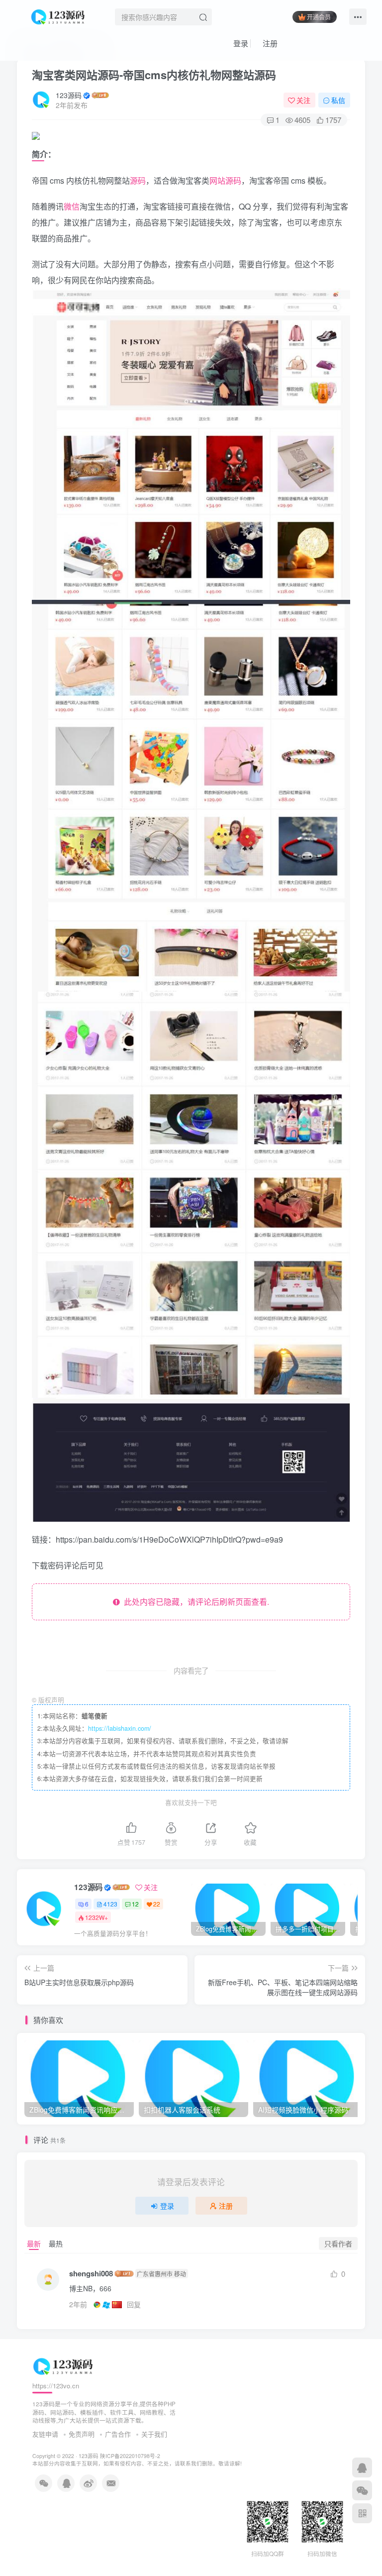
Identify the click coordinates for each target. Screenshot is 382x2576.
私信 (338, 100)
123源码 (69, 95)
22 (157, 1904)
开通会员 (319, 17)
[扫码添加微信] (362, 2490)
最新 (34, 2243)
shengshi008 (91, 2274)
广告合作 (118, 2434)
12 (135, 1904)
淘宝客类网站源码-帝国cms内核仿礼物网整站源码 (154, 75)
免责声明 (82, 2434)
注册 (269, 43)
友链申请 (45, 2434)
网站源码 (225, 180)
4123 (110, 1904)
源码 (138, 180)
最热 (56, 2243)
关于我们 (154, 2434)
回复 (134, 2304)
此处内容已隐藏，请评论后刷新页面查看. (194, 1602)
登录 (240, 43)
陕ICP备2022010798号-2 (130, 2456)
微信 (72, 206)
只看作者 (338, 2243)
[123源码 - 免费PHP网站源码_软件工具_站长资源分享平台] (59, 15)
